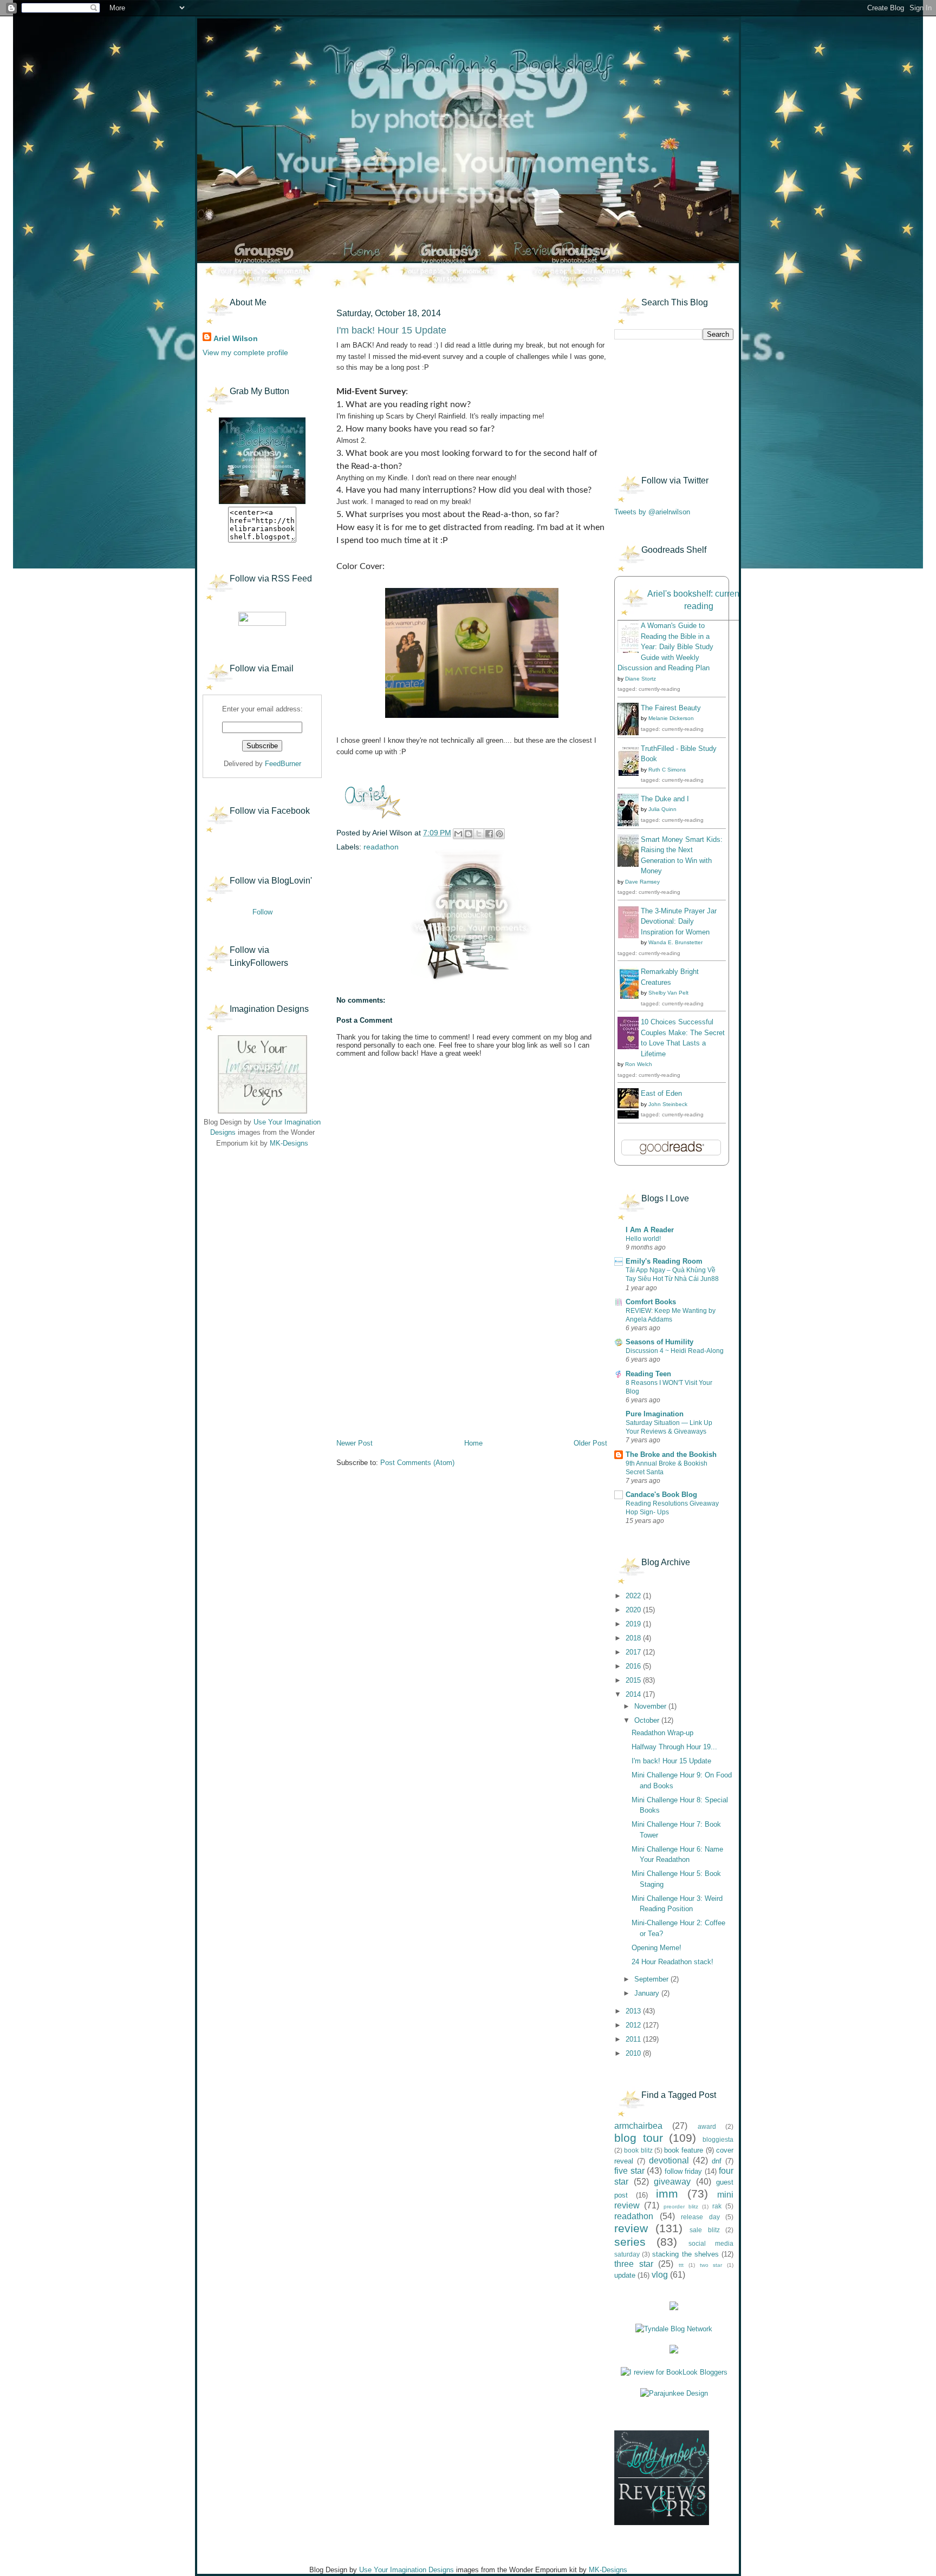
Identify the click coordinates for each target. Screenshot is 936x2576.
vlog (660, 2275)
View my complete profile (245, 352)
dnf (717, 2161)
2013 (634, 2011)
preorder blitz (681, 2206)
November (651, 1706)
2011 (634, 2039)
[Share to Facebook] (489, 834)
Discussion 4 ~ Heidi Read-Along (675, 1351)
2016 (634, 1666)
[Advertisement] (257, 1224)
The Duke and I (665, 799)
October (648, 1720)
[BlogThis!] (469, 834)
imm (667, 2193)
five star (629, 2171)
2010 (634, 2053)
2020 (634, 1610)
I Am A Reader (650, 1230)
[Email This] (458, 834)
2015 (634, 1680)
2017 (634, 1652)
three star (634, 2264)
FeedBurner (283, 764)
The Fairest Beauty (671, 708)
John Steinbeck (668, 1104)
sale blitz (705, 2230)
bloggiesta (718, 2139)
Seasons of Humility (659, 1342)
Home (473, 1443)
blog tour (639, 2138)
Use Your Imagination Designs (407, 2570)
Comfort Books (651, 1302)
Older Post (590, 1443)
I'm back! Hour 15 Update (671, 1761)
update (625, 2275)
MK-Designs (289, 1143)
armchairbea (638, 2126)
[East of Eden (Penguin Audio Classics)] (631, 1116)
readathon (381, 847)
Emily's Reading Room (664, 1261)
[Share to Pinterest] (499, 834)
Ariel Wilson (236, 338)
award (707, 2126)
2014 (634, 1694)
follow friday (684, 2171)
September (652, 1979)
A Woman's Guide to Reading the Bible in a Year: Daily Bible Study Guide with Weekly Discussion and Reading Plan (665, 647)
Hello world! (643, 1239)
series (630, 2242)
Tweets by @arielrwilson (652, 512)
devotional (669, 2160)
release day (700, 2217)
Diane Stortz (641, 679)
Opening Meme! (656, 1948)
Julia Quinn (662, 809)
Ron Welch (639, 1064)
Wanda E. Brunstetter (675, 942)
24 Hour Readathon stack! (672, 1962)
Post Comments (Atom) (417, 1463)
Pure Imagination (655, 1414)
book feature (684, 2150)
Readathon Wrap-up (662, 1733)
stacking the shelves (685, 2254)
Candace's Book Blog (661, 1495)
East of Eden (661, 1093)
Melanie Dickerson (671, 718)
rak (717, 2206)
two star (711, 2265)
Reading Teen (648, 1374)
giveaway (672, 2182)
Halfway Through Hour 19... (674, 1747)
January (648, 1993)
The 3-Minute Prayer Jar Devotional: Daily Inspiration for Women (679, 921)
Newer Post (355, 1443)
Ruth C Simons (667, 770)
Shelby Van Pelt (668, 993)
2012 (634, 2025)
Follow (262, 912)
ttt (681, 2265)
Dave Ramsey (642, 882)
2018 (634, 1638)
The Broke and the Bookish (671, 1454)
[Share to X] (479, 834)
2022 (634, 1596)
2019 (634, 1624)
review (631, 2228)
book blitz (638, 2150)
